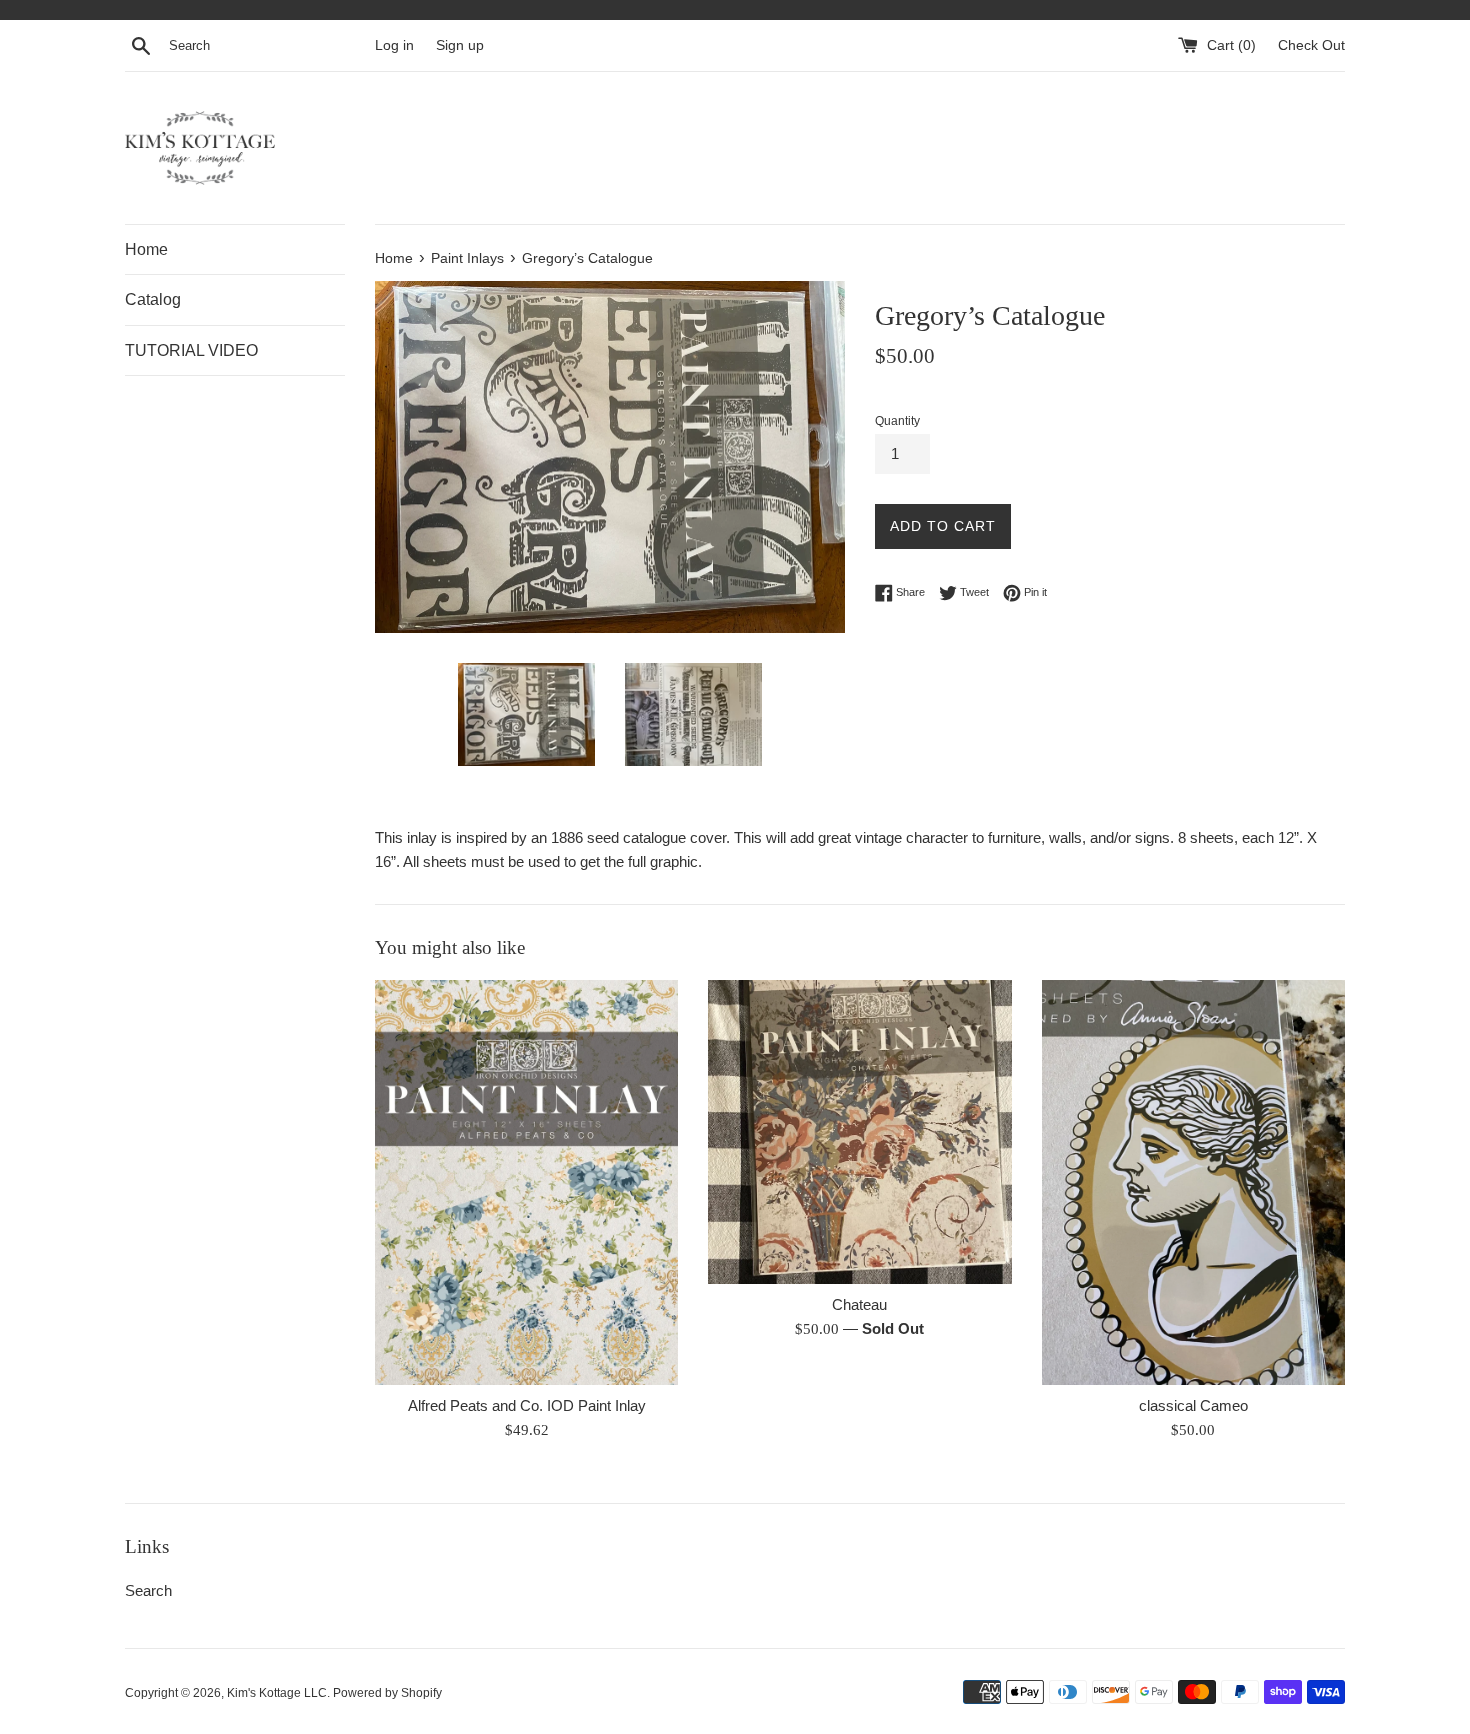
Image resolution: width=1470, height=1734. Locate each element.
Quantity (897, 421)
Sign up (460, 45)
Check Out (1311, 45)
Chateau (859, 1305)
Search (148, 1590)
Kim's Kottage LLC (277, 1693)
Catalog (153, 299)
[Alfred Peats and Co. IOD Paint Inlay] (526, 1182)
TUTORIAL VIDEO (191, 350)
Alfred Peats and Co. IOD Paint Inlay (527, 1406)
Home (146, 249)
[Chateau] (859, 1132)
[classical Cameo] (1193, 1182)
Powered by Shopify (387, 1693)
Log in (394, 45)
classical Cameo (1193, 1406)
